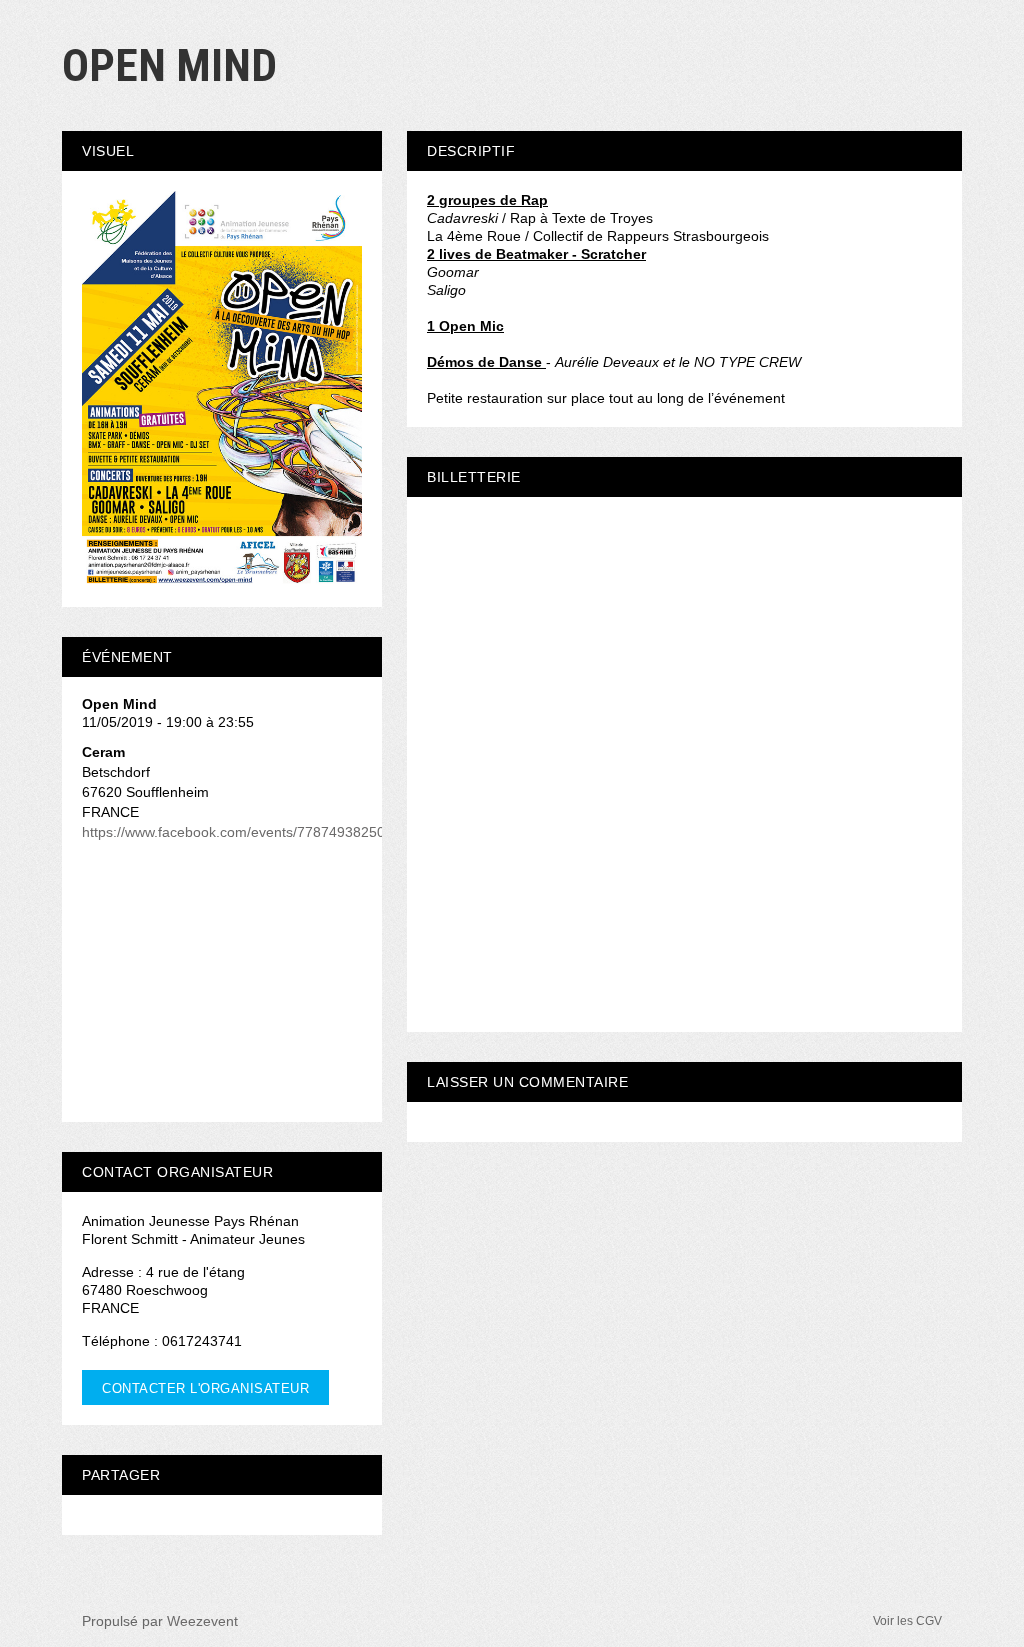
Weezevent (202, 1621)
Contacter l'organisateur (205, 1388)
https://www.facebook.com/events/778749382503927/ (251, 832)
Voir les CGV (907, 1621)
